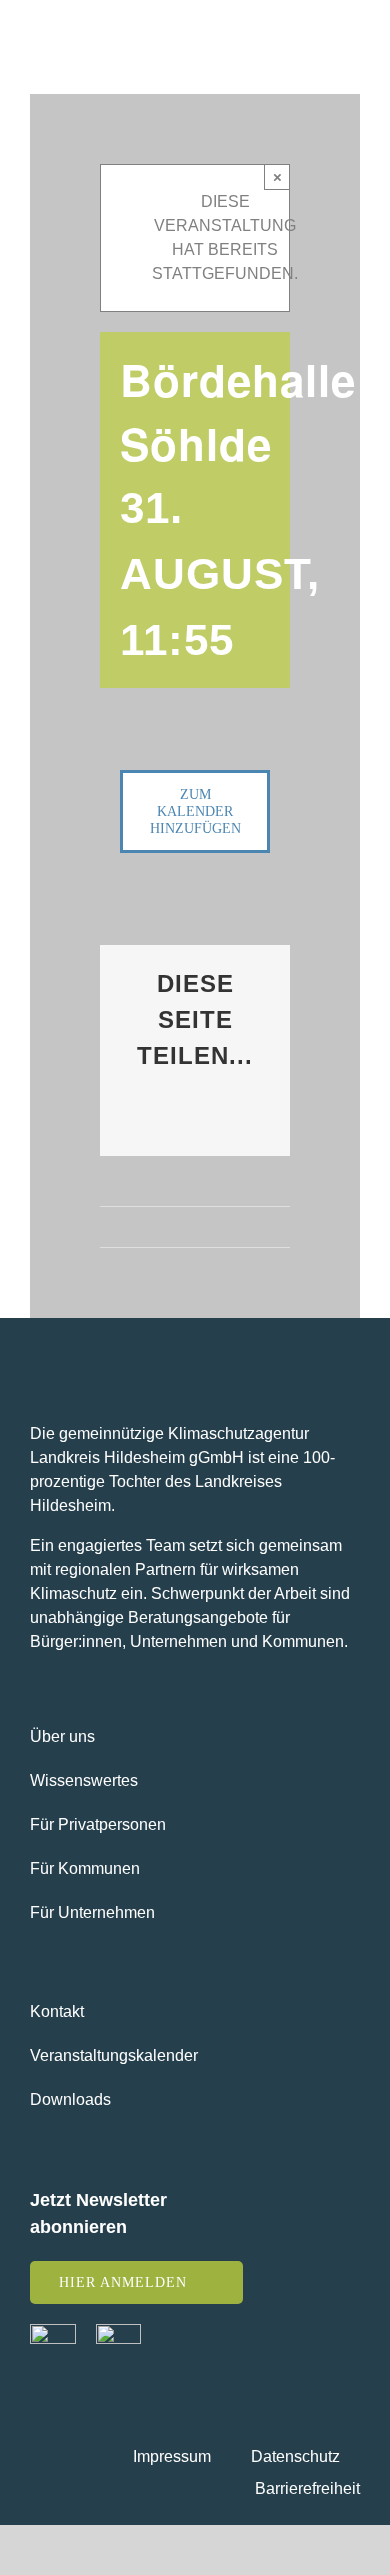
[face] (53, 2331)
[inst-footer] (118, 2331)
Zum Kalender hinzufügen (195, 811)
